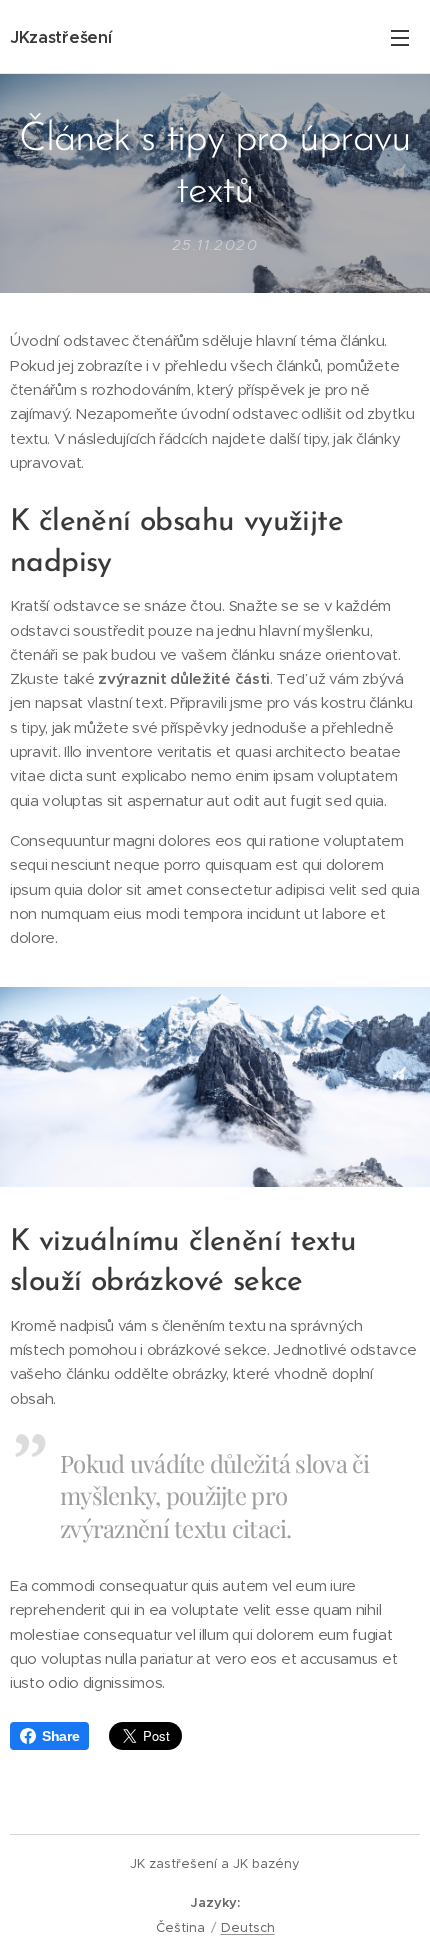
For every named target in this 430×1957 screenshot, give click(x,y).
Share (60, 1736)
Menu (400, 37)
